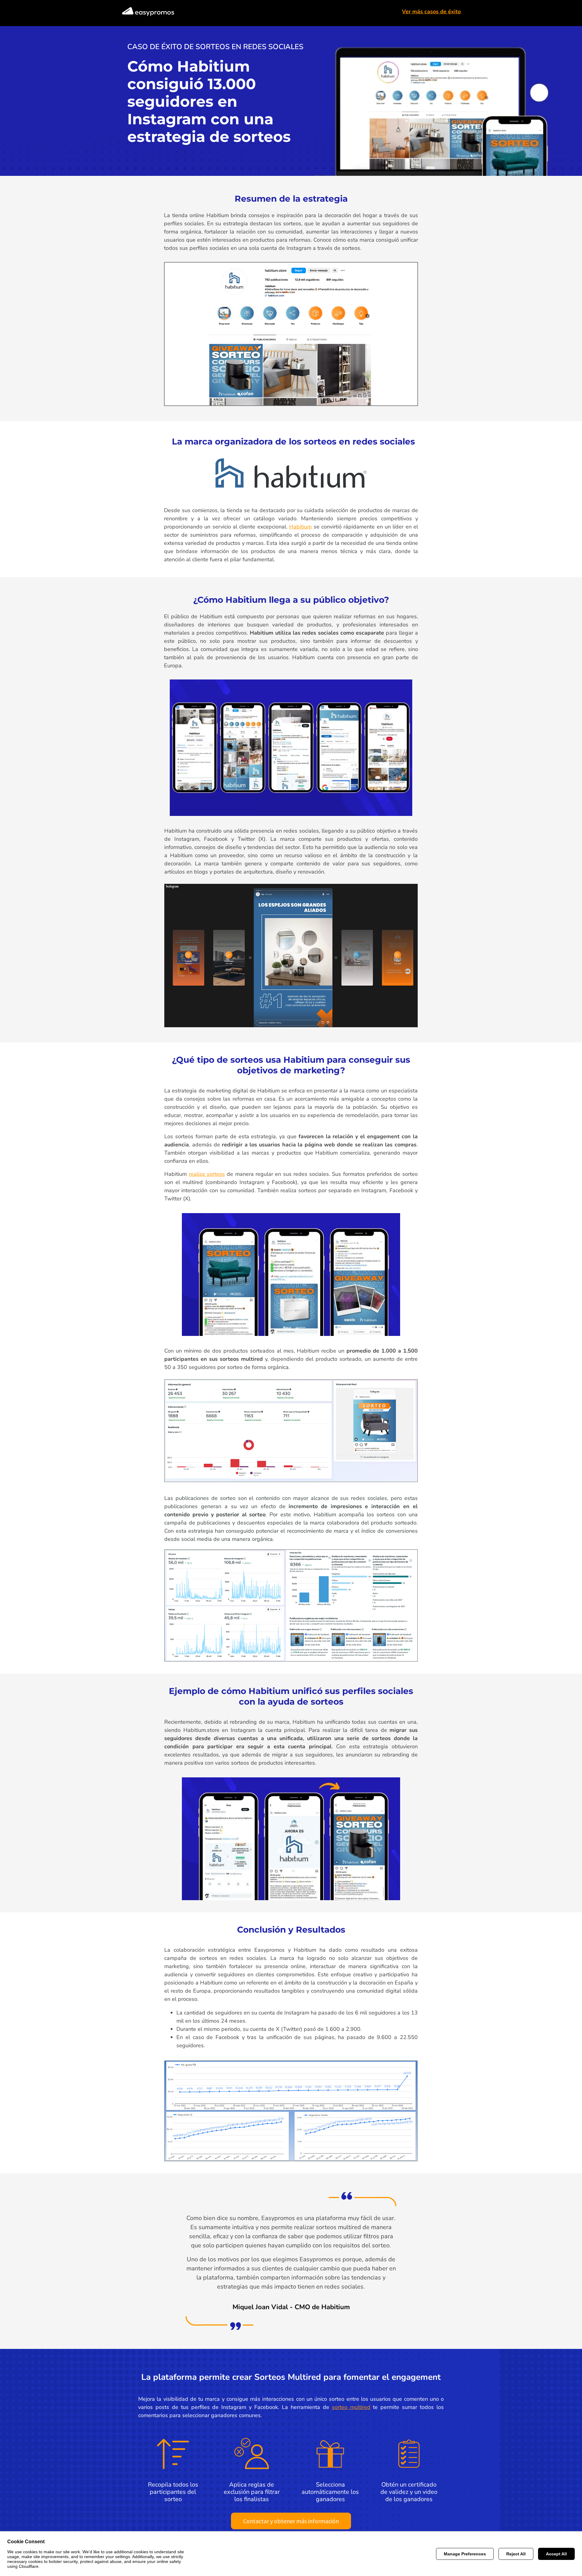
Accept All (556, 2554)
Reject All (516, 2554)
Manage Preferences (465, 2554)
